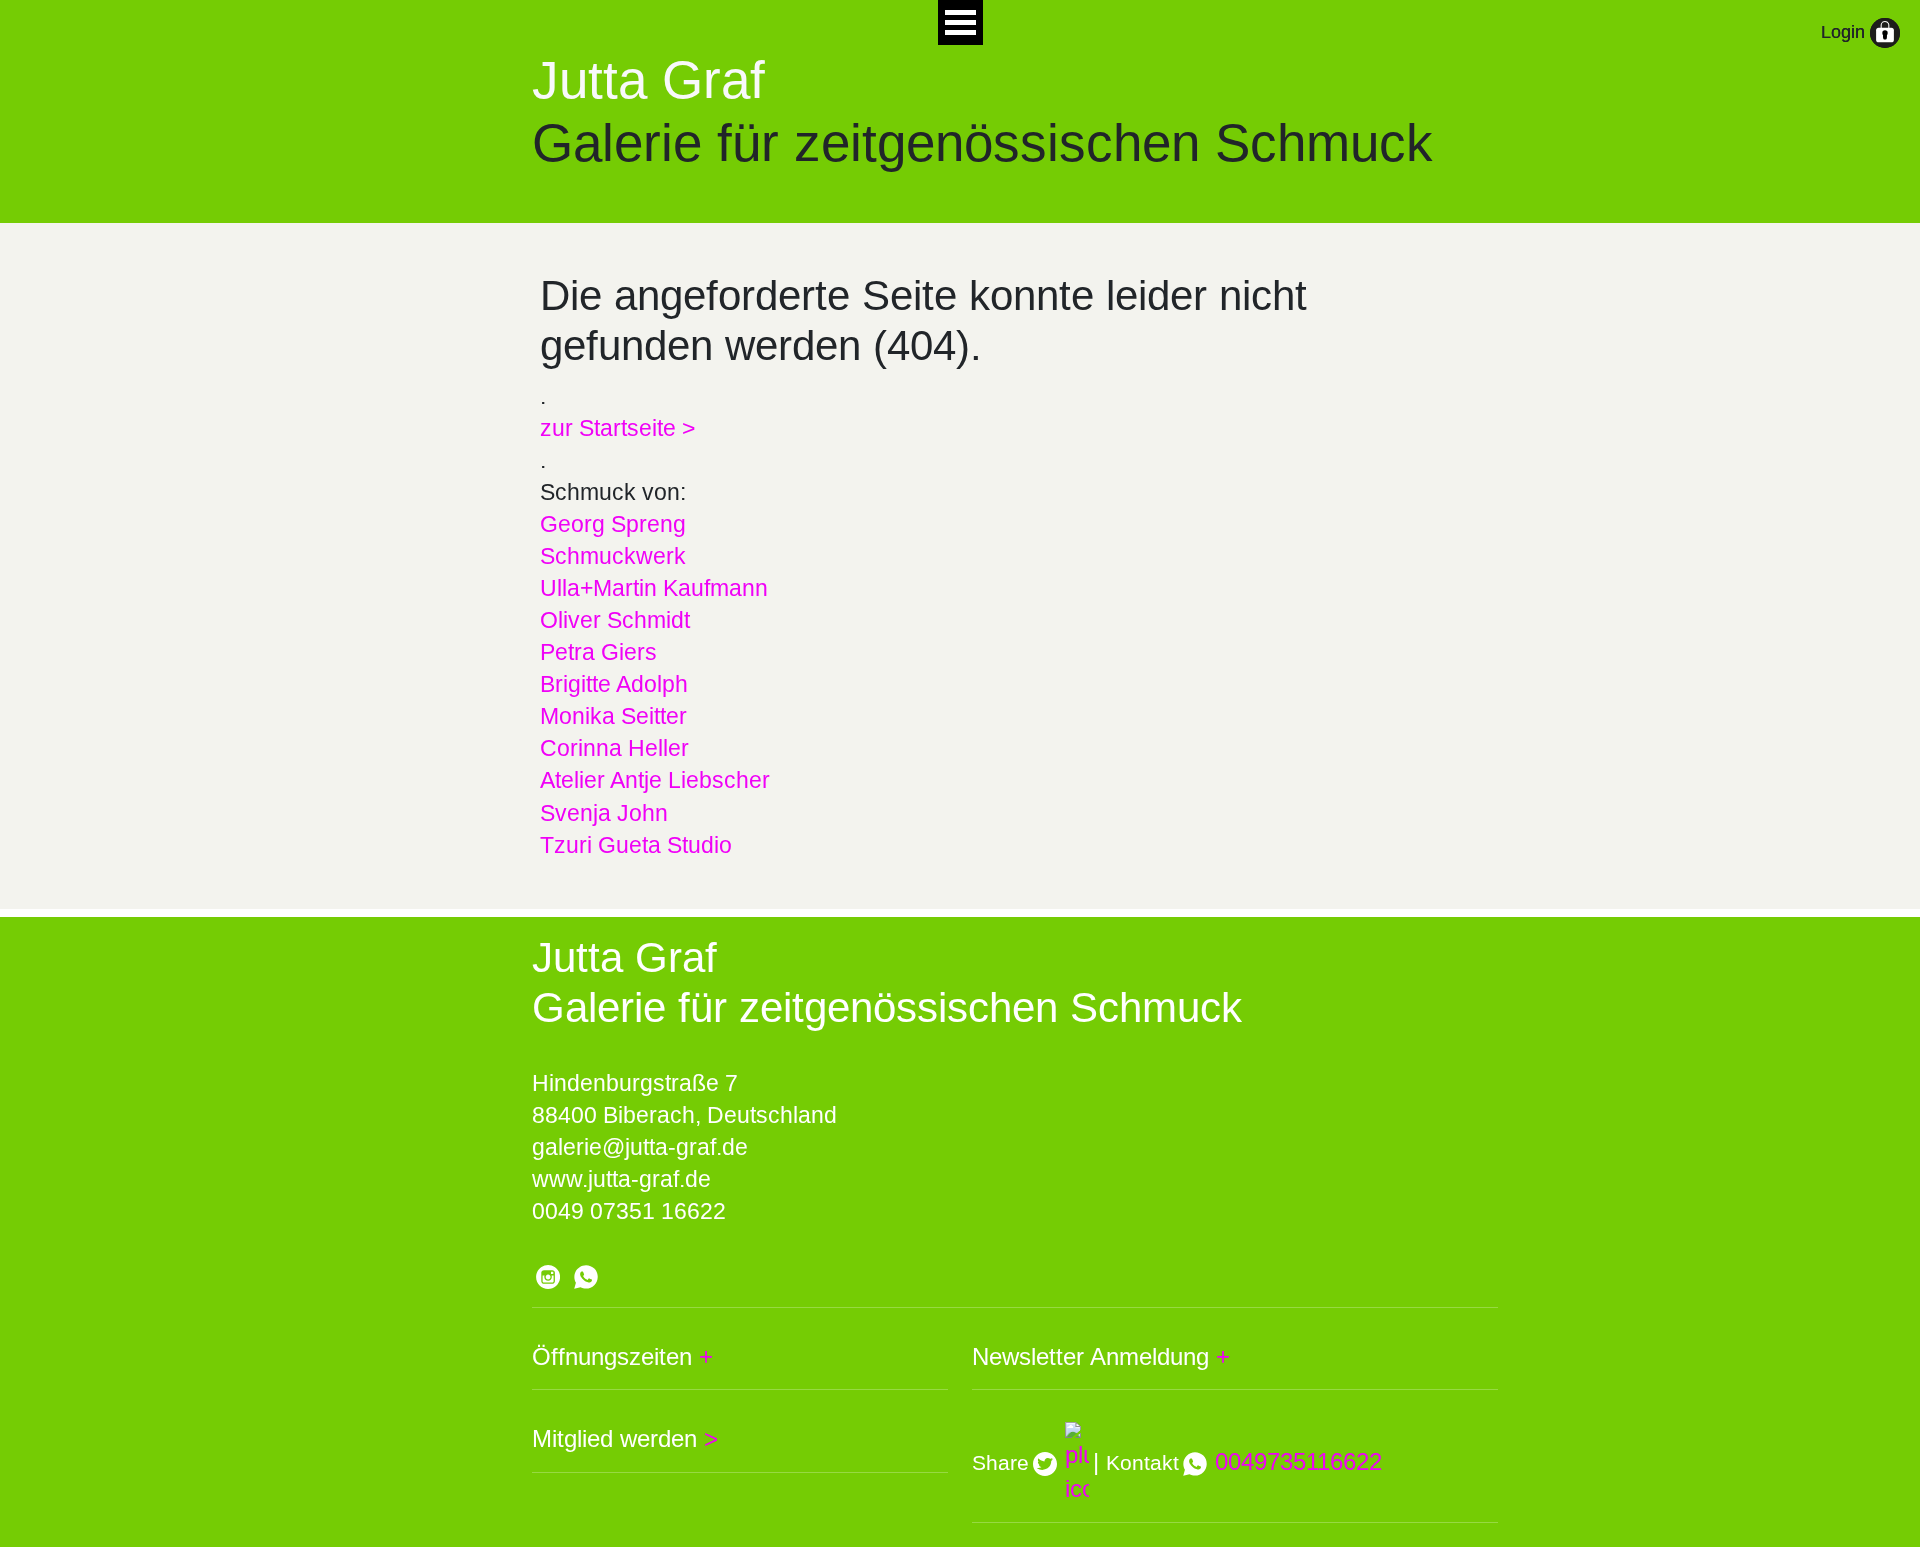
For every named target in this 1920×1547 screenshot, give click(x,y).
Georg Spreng (613, 524)
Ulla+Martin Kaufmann (654, 588)
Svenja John (604, 813)
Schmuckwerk (613, 556)
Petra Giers (598, 652)
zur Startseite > (617, 428)
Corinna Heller (614, 748)
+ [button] (702, 1356)
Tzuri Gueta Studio (636, 845)
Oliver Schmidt (615, 620)
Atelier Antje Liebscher (655, 780)
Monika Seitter (613, 716)
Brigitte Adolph (614, 684)
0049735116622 (1298, 1461)
